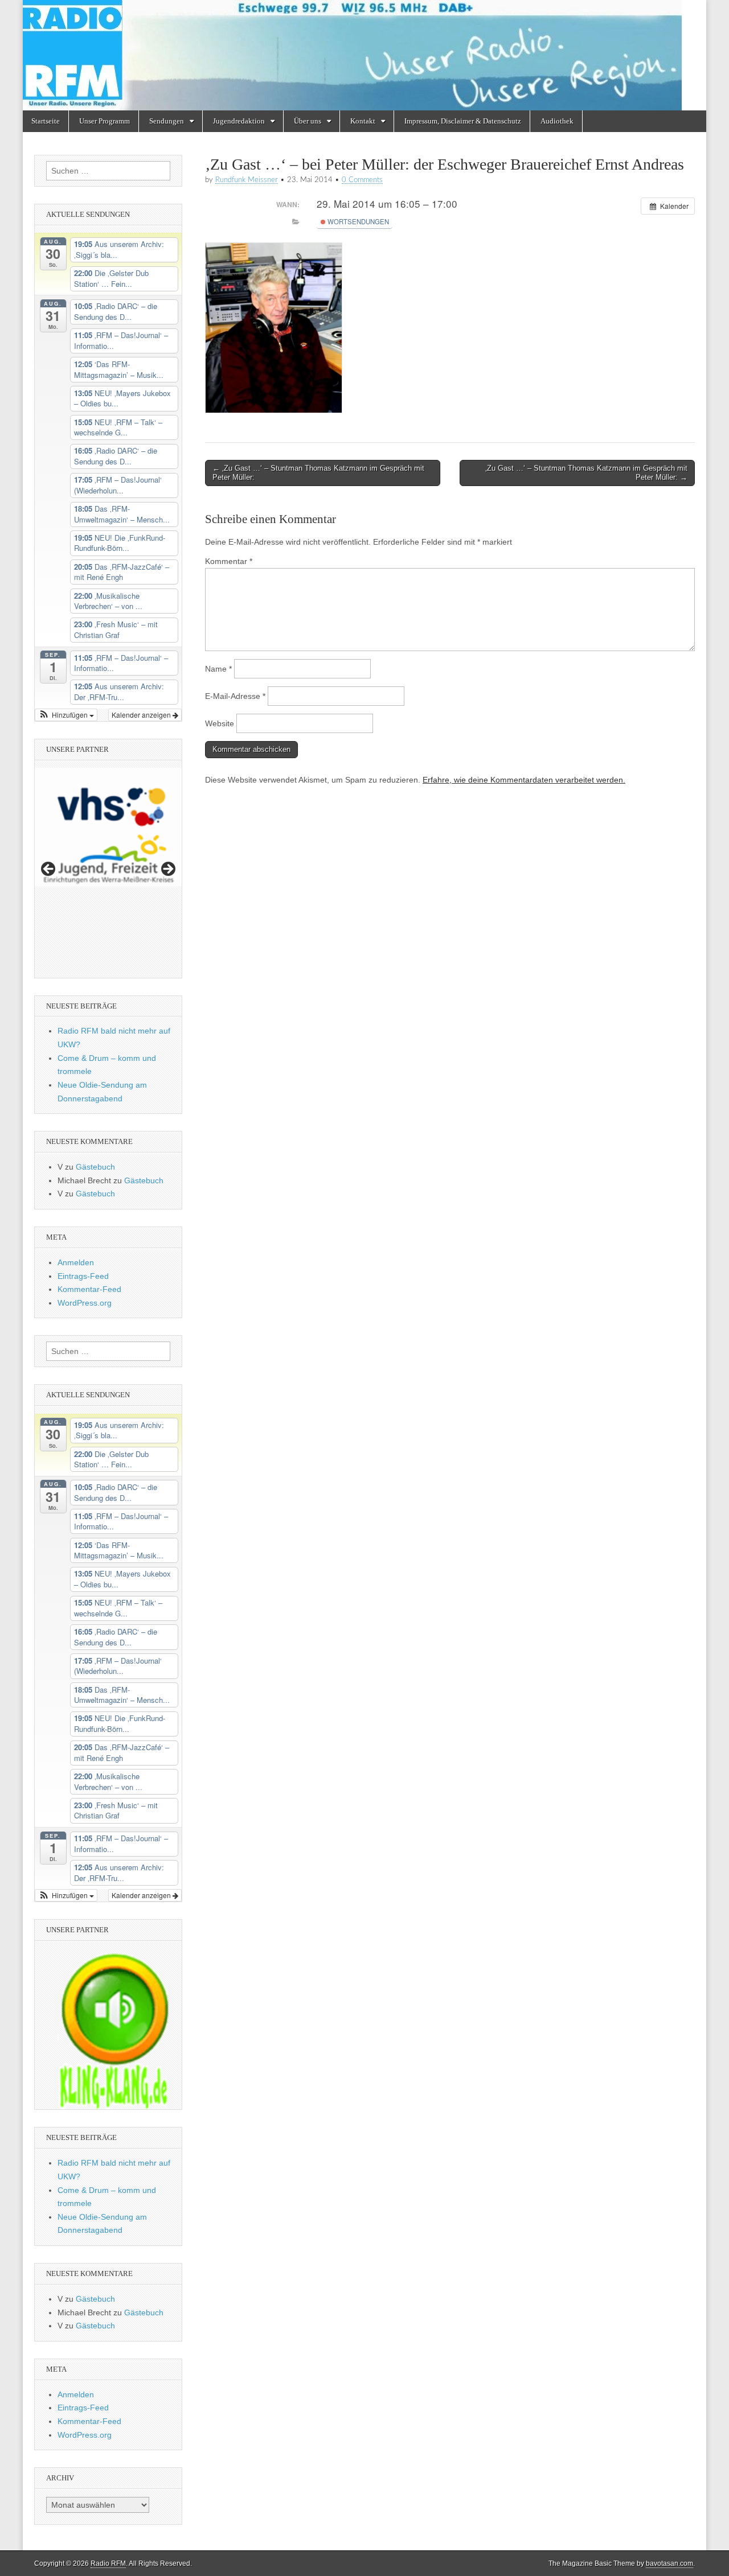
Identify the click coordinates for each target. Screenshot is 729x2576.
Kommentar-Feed (89, 1289)
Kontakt (363, 121)
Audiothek (557, 121)
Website (220, 723)
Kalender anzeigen (142, 715)
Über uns (308, 121)
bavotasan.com (669, 2563)
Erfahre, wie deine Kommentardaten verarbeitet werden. (524, 780)
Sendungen (167, 121)
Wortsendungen (357, 221)
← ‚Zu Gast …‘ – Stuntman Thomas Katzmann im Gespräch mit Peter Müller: (318, 473)
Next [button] (167, 870)
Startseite (46, 121)
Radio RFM (108, 2563)
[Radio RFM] (364, 55)
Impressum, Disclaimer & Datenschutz (463, 121)
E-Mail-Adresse (235, 696)
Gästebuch (95, 1167)
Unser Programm (105, 121)
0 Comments (362, 180)
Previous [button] (49, 870)
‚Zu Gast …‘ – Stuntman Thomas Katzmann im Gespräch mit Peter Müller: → (586, 473)
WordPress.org (85, 1303)
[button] (66, 715)
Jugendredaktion (239, 121)
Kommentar (229, 561)
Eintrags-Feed (83, 1276)
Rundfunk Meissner (247, 180)
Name (218, 669)
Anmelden (76, 1262)
